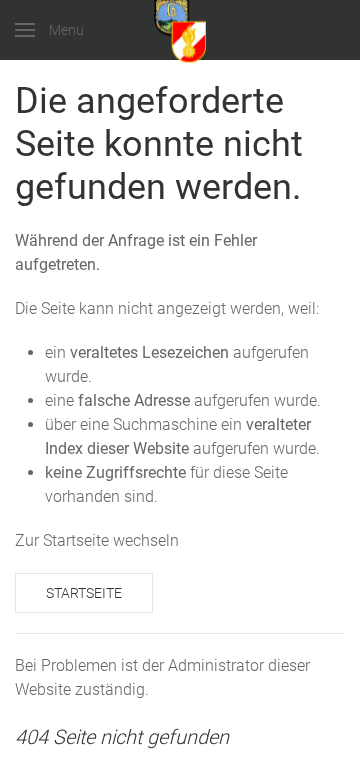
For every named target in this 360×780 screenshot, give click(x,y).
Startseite (84, 593)
